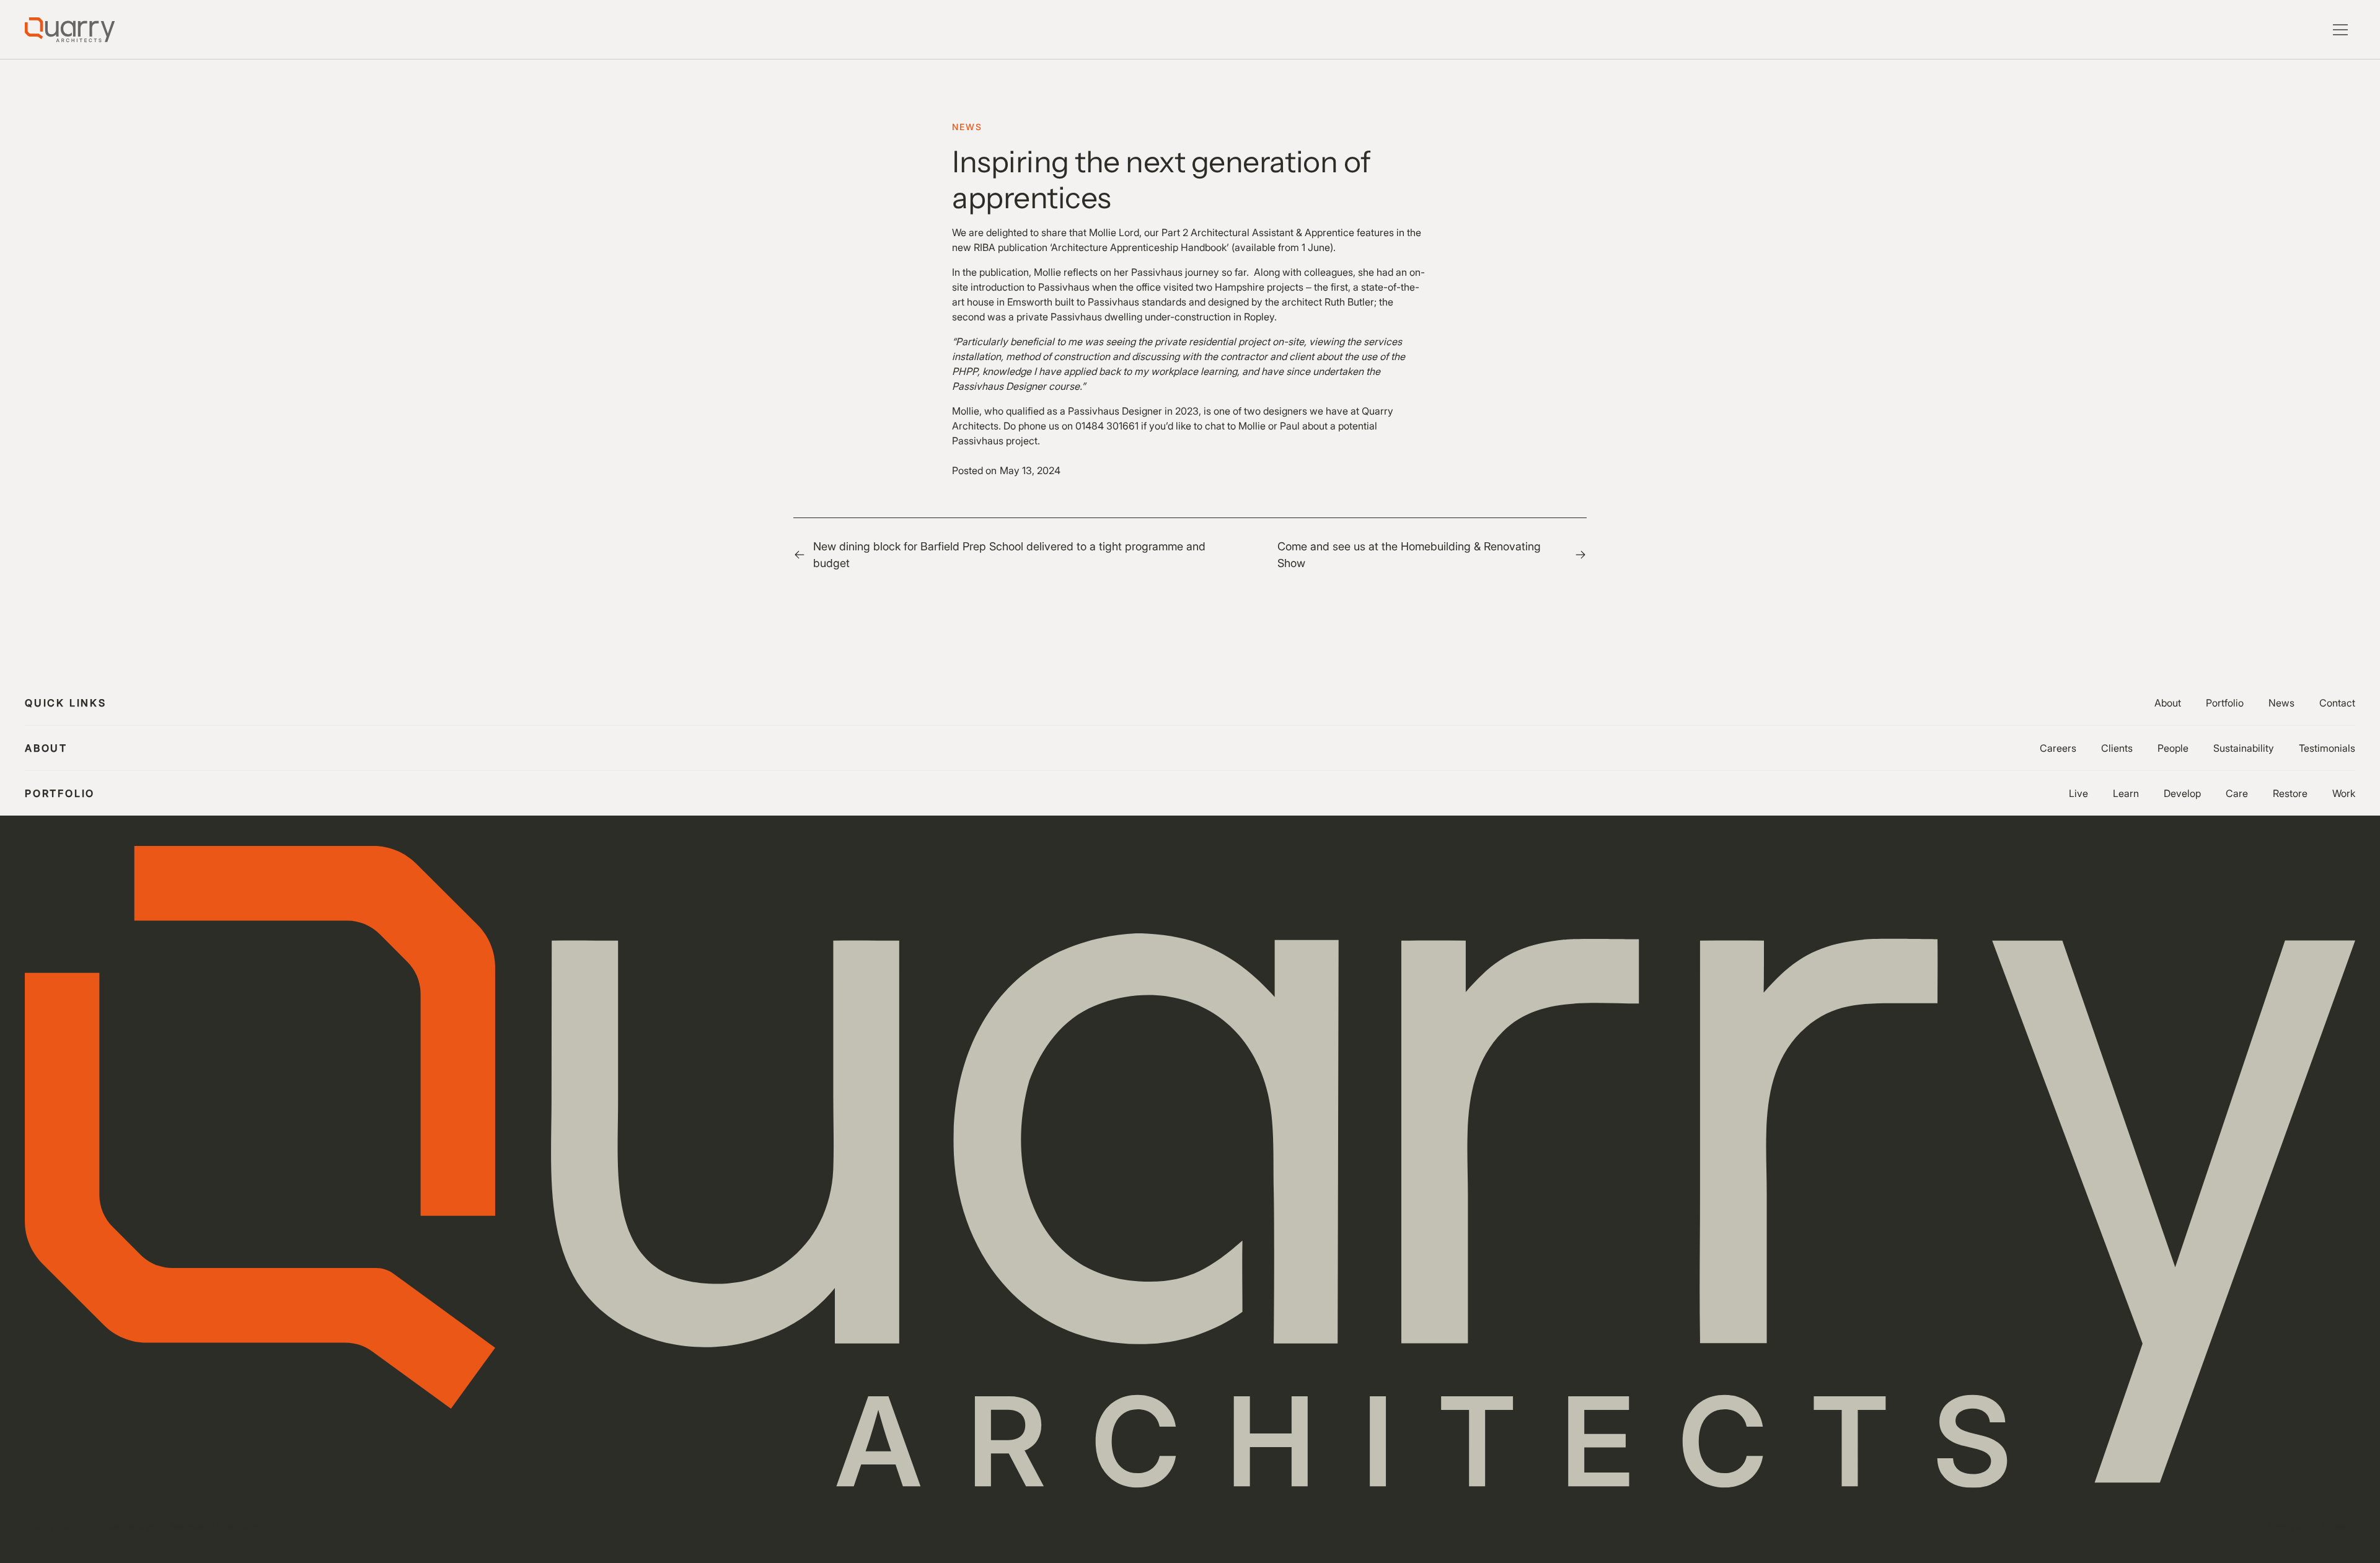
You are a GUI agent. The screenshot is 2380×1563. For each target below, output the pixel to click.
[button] (2340, 30)
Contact (2337, 703)
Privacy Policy (52, 1526)
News (2281, 703)
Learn (2126, 793)
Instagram (2288, 1526)
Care (2237, 793)
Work (2344, 793)
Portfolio (2225, 703)
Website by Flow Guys (214, 1526)
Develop (2182, 793)
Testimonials (2327, 748)
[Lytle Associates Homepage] (70, 30)
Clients (2117, 748)
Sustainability (2244, 748)
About (2168, 703)
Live (2078, 793)
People (2173, 748)
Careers (2058, 748)
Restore (2290, 793)
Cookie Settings (126, 1526)
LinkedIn (2339, 1526)
